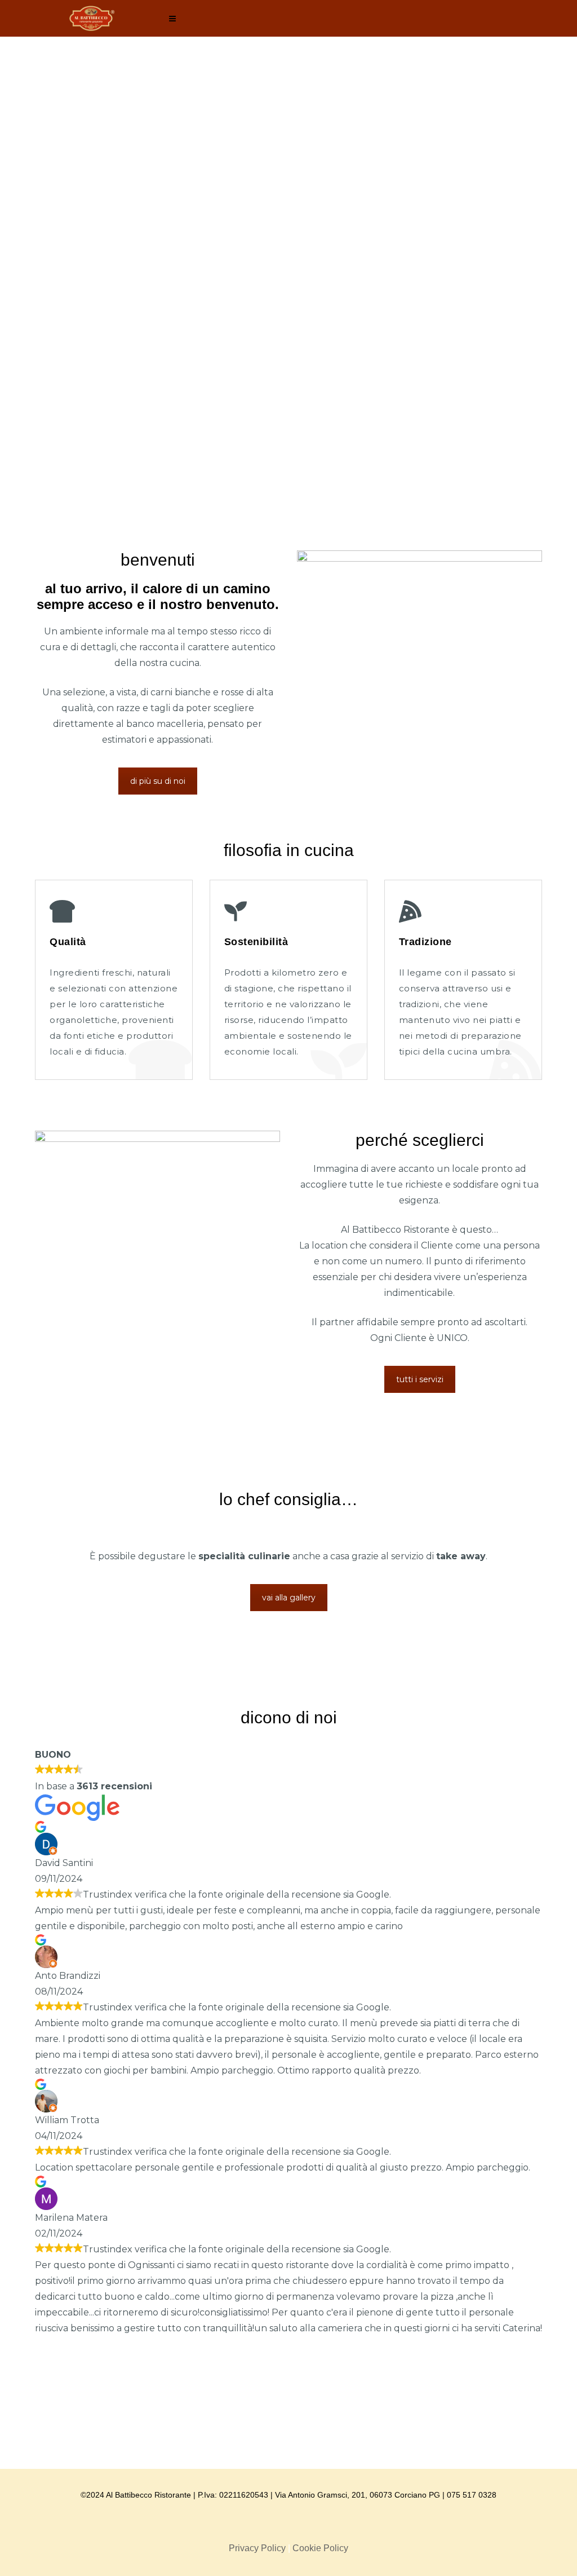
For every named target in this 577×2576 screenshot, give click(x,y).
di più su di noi (158, 781)
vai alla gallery (289, 1598)
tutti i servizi (420, 1379)
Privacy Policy (257, 2548)
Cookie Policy (320, 2548)
